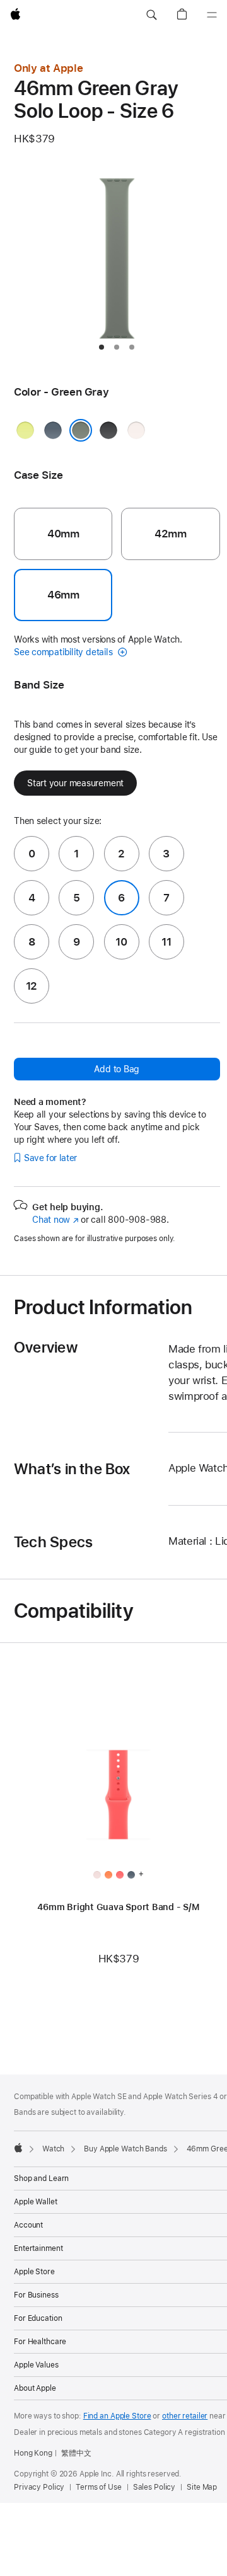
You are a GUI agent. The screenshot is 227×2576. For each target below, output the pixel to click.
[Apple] (18, 2148)
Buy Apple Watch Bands (125, 2149)
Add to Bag (117, 1069)
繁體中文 (76, 2453)
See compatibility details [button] (64, 652)
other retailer (185, 2416)
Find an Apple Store (117, 2416)
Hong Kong (33, 2453)
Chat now (55, 1220)
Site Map (202, 2487)
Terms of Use (99, 2487)
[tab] (102, 347)
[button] (151, 15)
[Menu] (212, 15)
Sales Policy (154, 2487)
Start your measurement (75, 783)
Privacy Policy (39, 2487)
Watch (53, 2149)
